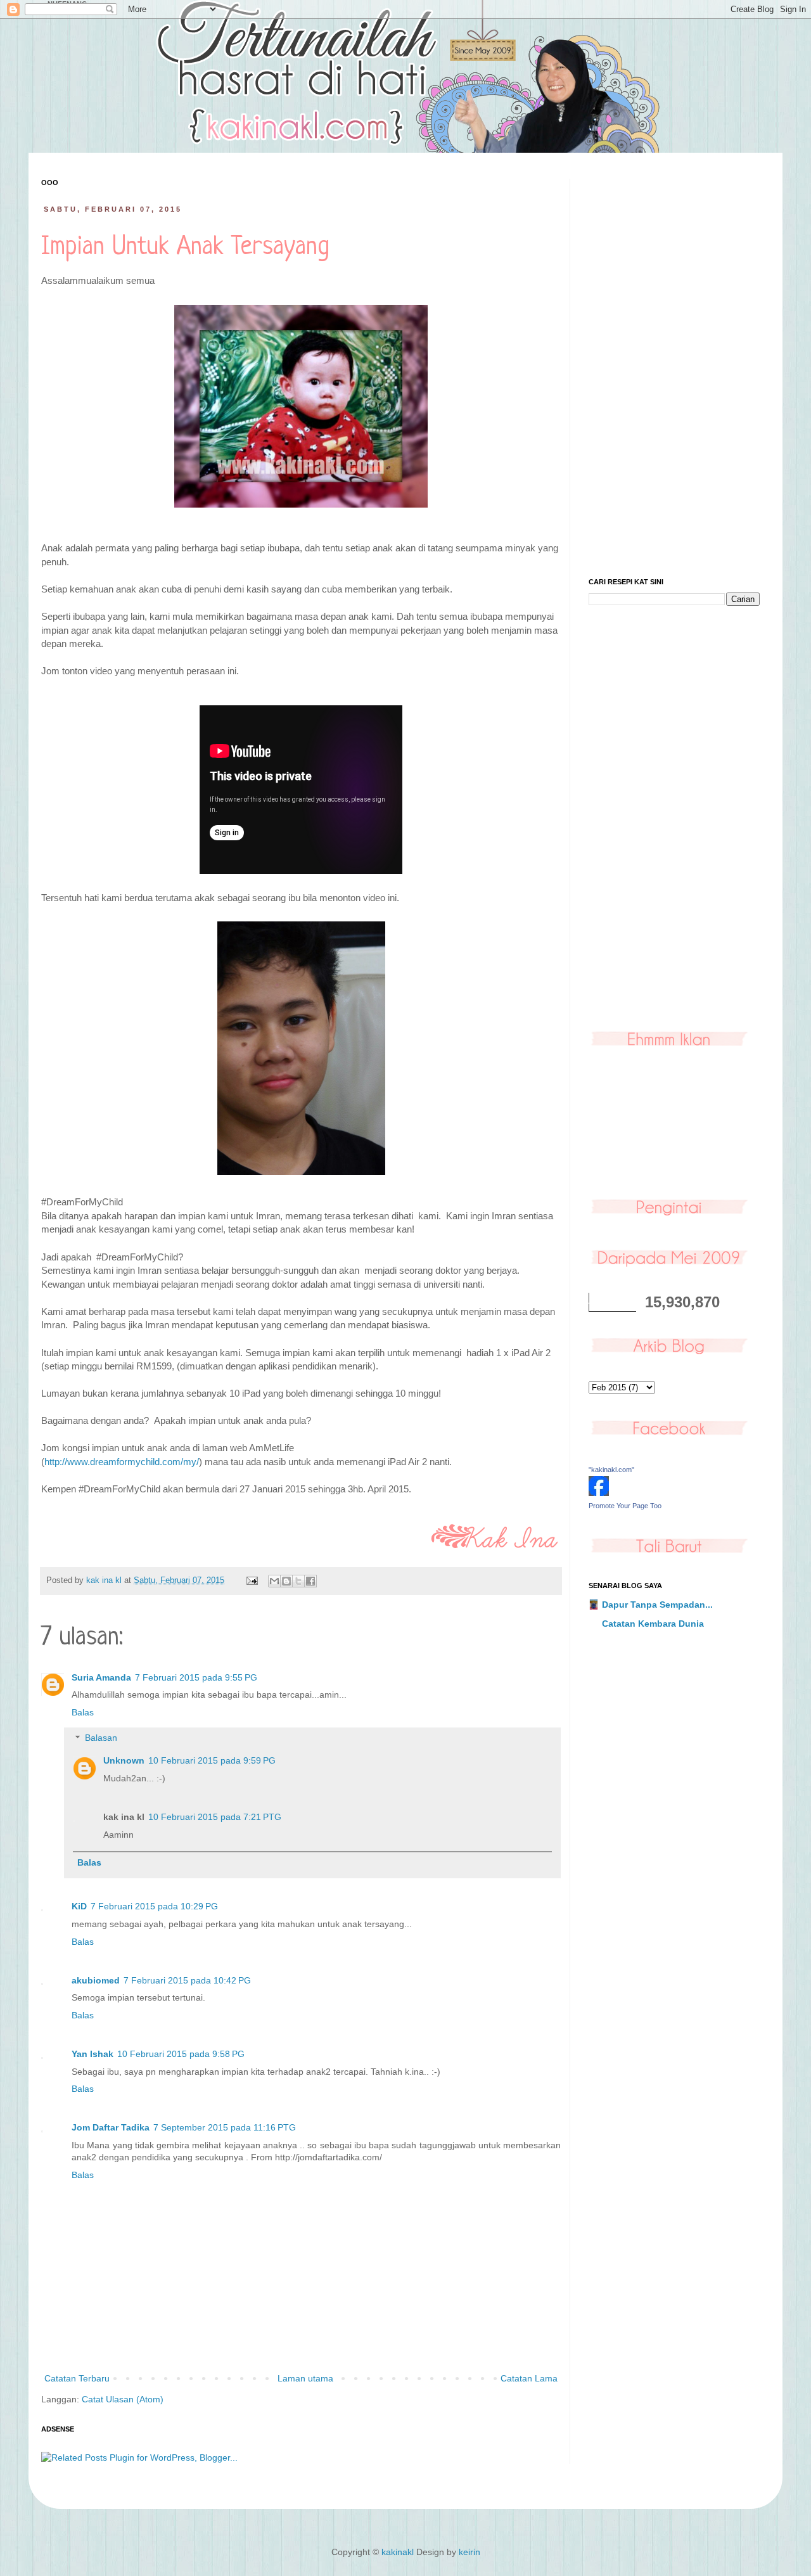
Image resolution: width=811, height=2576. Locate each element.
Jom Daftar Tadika (111, 2127)
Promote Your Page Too (625, 1506)
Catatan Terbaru (77, 2378)
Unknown (124, 1760)
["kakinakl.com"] (599, 1493)
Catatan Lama (529, 2378)
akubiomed (96, 1980)
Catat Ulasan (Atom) (123, 2399)
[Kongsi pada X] (298, 1581)
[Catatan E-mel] (252, 1580)
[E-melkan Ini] (274, 1581)
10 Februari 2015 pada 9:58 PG (181, 2054)
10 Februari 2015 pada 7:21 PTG (215, 1817)
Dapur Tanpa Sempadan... (657, 1605)
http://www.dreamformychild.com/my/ (122, 1462)
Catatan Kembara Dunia (653, 1624)
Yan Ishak (93, 2054)
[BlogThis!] (286, 1581)
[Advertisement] (674, 369)
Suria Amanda (101, 1677)
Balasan (101, 1738)
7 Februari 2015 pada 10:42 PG (187, 1980)
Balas (83, 1712)
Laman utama (305, 2378)
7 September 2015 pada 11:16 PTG (225, 2127)
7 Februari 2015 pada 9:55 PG (196, 1677)
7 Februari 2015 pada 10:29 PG (154, 1906)
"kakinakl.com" (611, 1470)
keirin (469, 2552)
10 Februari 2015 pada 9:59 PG (212, 1760)
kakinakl (398, 2552)
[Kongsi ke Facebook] (310, 1581)
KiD (79, 1906)
